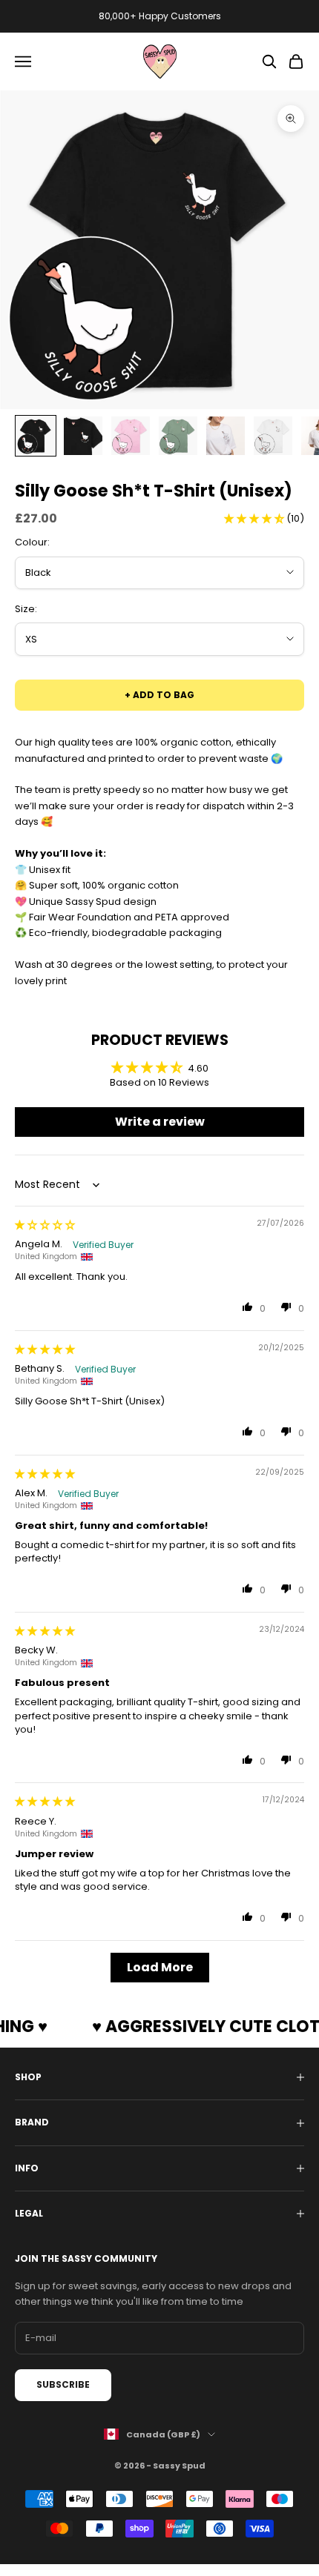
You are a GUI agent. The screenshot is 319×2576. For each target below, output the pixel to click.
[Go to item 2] (83, 436)
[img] (45, 1225)
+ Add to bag (159, 695)
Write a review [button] (160, 1122)
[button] (255, 518)
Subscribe (63, 2384)
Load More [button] (160, 1967)
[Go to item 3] (131, 436)
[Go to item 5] (226, 436)
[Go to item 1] (36, 436)
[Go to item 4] (178, 436)
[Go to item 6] (273, 436)
